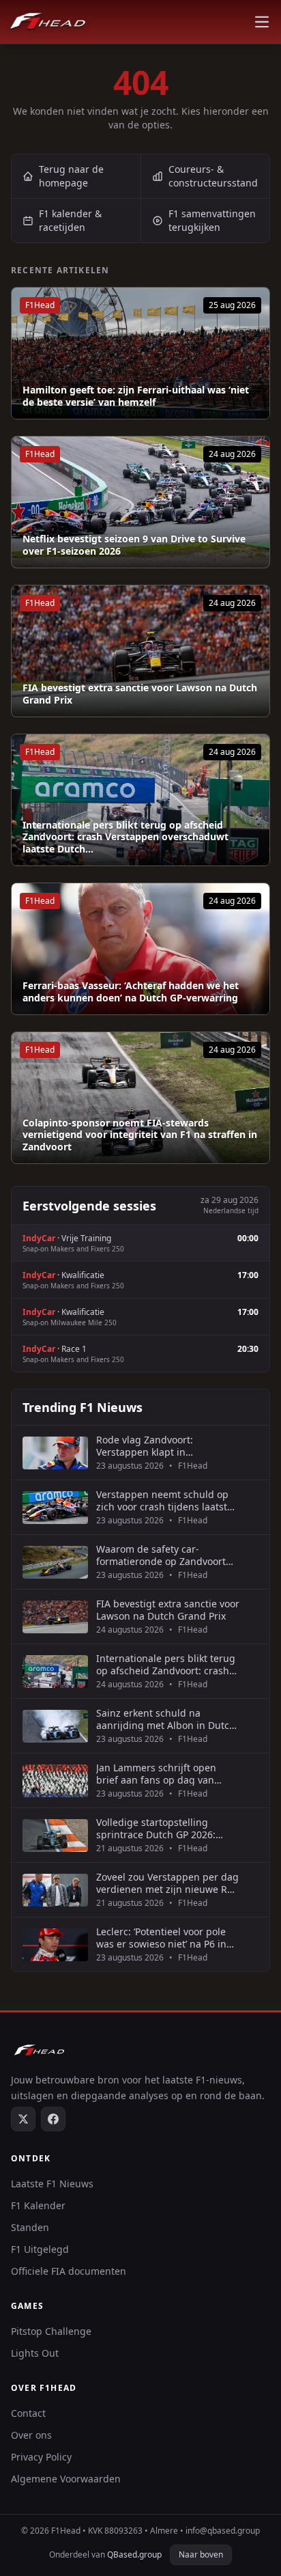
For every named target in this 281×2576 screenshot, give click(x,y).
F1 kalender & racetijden (70, 220)
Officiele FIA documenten (69, 2271)
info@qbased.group (223, 2531)
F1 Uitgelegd (40, 2249)
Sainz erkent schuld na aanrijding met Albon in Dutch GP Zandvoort (166, 1719)
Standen (30, 2227)
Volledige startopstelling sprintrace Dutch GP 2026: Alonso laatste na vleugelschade (156, 1828)
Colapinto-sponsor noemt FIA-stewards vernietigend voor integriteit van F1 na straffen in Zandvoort (140, 1135)
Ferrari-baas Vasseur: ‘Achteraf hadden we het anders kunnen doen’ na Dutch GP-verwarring (131, 992)
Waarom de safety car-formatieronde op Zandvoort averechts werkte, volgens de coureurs (163, 1555)
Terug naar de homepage (71, 176)
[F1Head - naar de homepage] (48, 22)
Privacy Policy (41, 2457)
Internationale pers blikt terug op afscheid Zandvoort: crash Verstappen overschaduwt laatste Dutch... (125, 837)
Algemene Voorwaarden (66, 2479)
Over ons (31, 2435)
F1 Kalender (38, 2205)
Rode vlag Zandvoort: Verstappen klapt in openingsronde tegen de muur (167, 1446)
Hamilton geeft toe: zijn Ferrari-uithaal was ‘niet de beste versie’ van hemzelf (136, 396)
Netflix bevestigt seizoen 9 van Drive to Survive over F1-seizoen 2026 (134, 545)
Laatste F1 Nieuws (52, 2184)
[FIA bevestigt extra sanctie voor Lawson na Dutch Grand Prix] (140, 651)
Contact (28, 2413)
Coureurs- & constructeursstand (213, 176)
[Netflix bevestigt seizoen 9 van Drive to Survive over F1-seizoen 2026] (140, 502)
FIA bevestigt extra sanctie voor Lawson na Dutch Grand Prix (140, 694)
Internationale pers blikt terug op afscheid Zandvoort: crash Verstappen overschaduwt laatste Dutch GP (166, 1664)
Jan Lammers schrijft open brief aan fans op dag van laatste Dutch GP (156, 1774)
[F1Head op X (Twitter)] (23, 2119)
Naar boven (201, 2554)
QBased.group (134, 2554)
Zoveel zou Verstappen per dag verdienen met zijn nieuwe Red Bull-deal (167, 1883)
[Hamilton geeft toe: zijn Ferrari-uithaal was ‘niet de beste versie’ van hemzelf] (140, 353)
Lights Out (35, 2353)
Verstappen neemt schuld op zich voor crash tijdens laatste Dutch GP (164, 1500)
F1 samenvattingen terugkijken (212, 220)
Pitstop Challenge (51, 2331)
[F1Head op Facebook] (53, 2119)
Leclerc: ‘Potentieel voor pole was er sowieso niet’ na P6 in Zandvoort (161, 1938)
